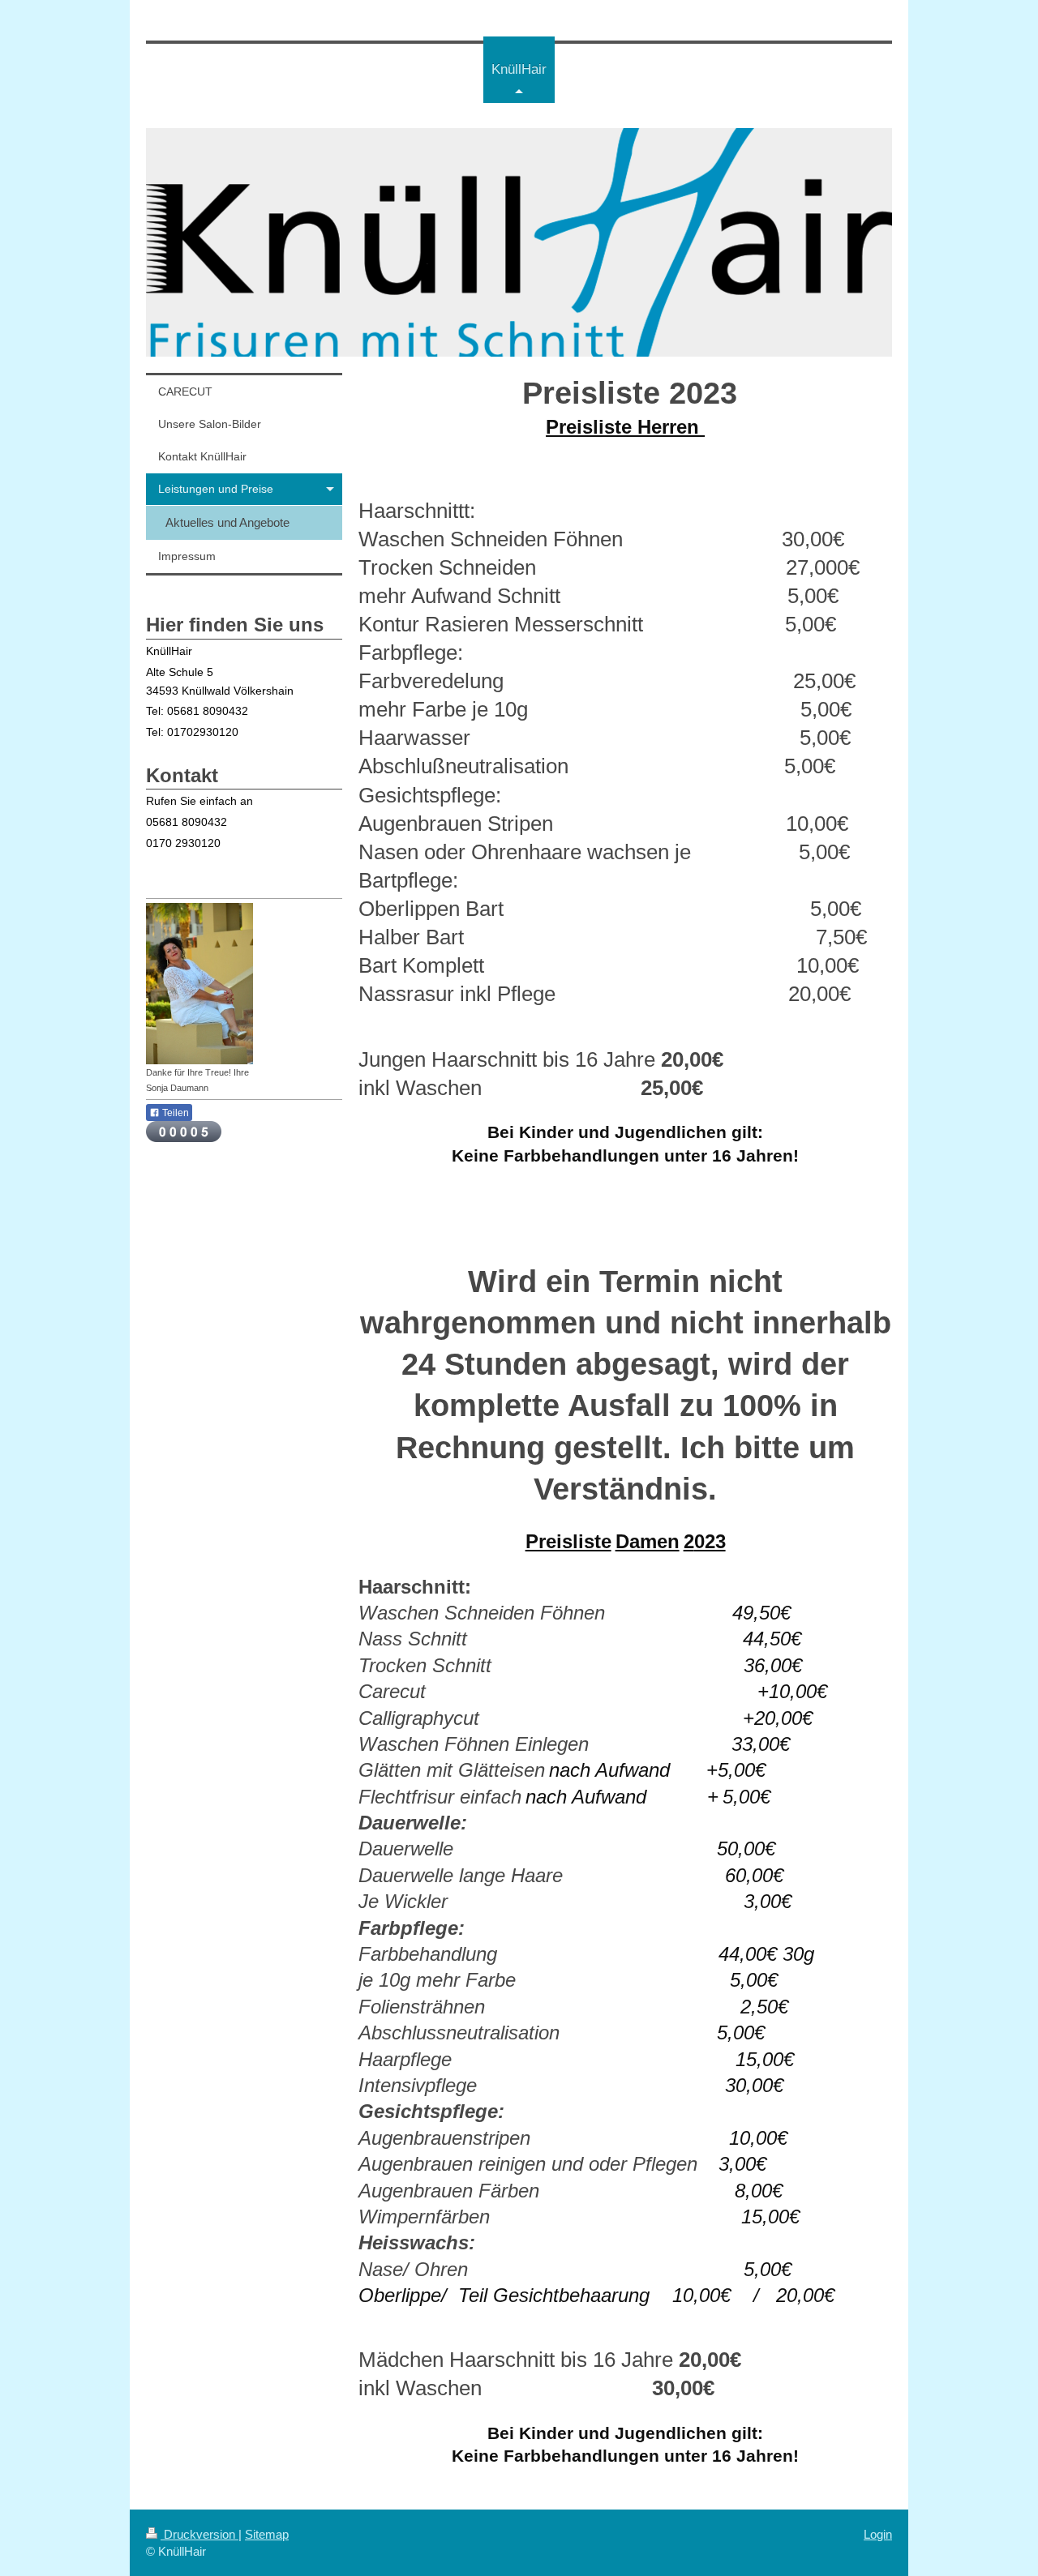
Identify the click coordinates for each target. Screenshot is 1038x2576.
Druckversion (199, 2534)
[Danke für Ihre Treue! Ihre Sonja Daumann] (199, 984)
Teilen (174, 1113)
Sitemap (267, 2534)
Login (878, 2534)
